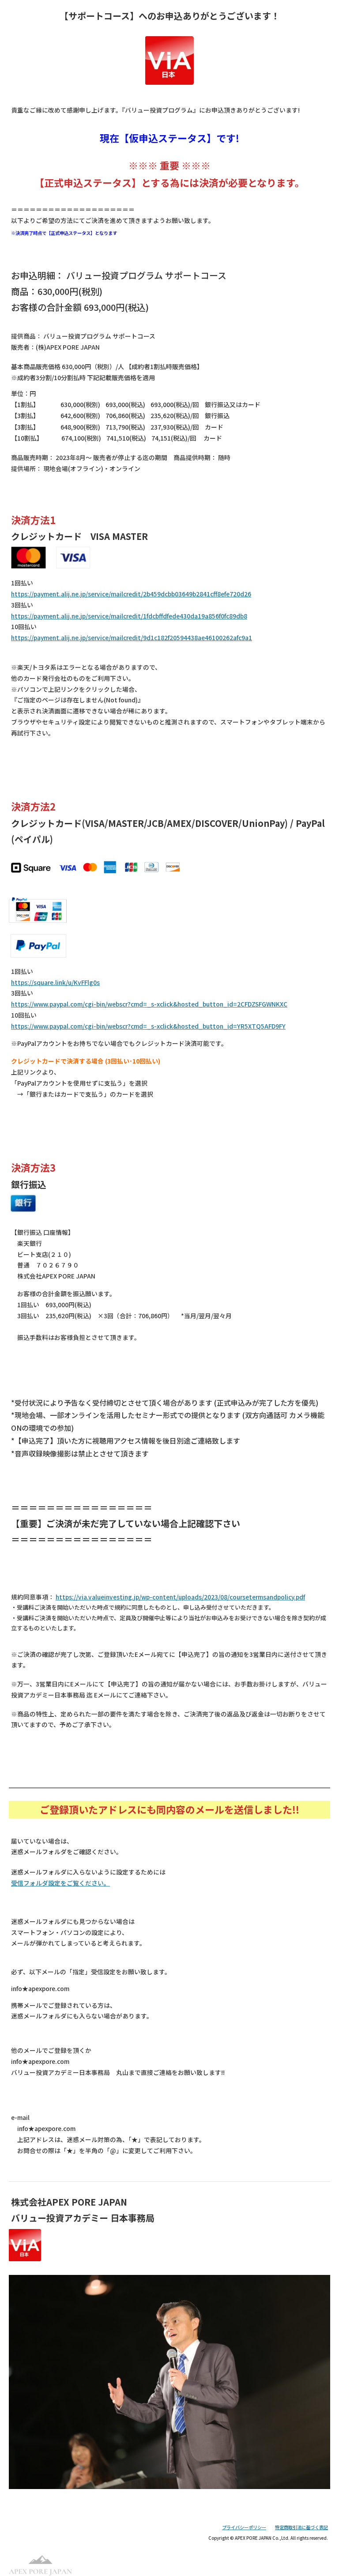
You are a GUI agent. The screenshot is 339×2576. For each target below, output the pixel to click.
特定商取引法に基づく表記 (301, 2527)
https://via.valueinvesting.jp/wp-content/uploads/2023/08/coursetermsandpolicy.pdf (180, 1597)
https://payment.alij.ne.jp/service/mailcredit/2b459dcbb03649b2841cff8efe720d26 (131, 594)
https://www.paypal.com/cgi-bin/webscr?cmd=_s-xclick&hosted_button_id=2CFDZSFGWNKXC (149, 1004)
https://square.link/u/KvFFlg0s (55, 982)
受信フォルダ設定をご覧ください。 (60, 1883)
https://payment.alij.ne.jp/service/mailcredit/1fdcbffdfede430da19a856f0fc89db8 (129, 616)
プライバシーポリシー (244, 2527)
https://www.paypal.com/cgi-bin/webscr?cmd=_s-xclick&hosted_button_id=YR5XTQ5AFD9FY (148, 1026)
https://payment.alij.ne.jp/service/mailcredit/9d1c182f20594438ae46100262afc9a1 (132, 637)
